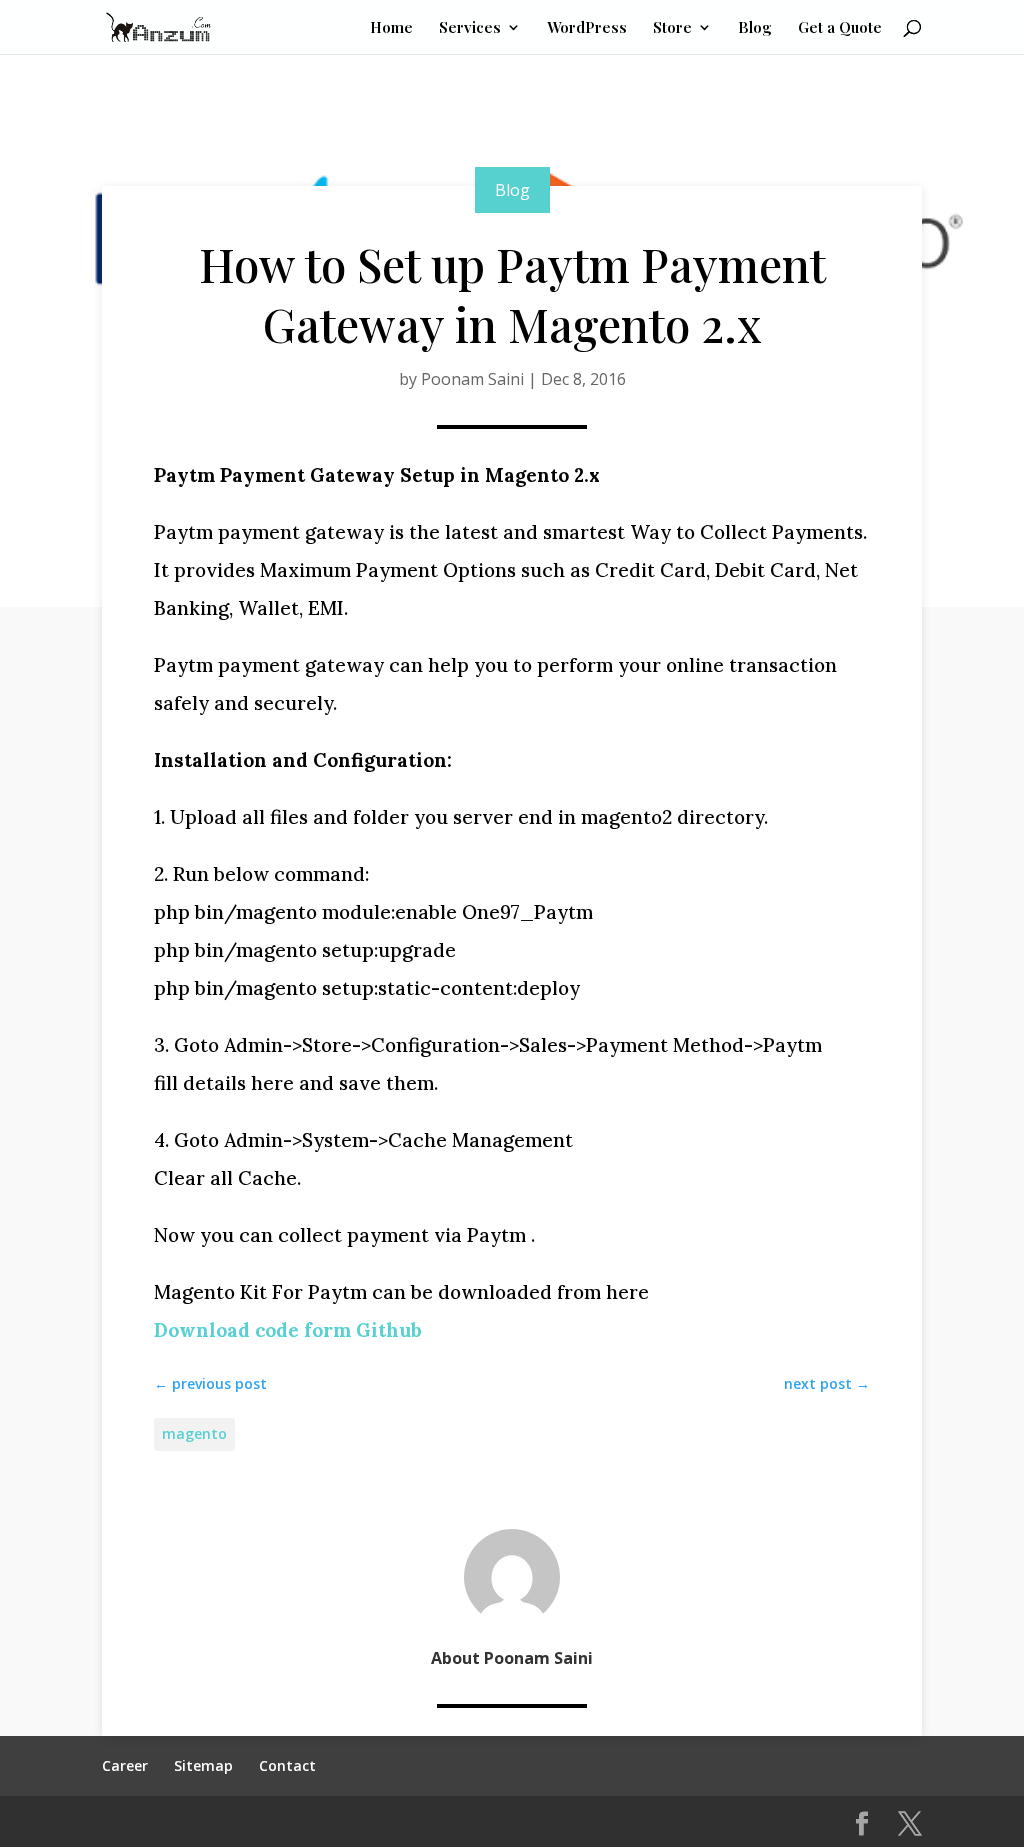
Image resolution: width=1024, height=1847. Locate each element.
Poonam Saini (472, 379)
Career (125, 1765)
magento (194, 1433)
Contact (287, 1765)
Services (470, 28)
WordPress (587, 28)
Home (391, 28)
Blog (755, 28)
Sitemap (203, 1765)
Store (672, 28)
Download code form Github (288, 1330)
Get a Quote (840, 28)
